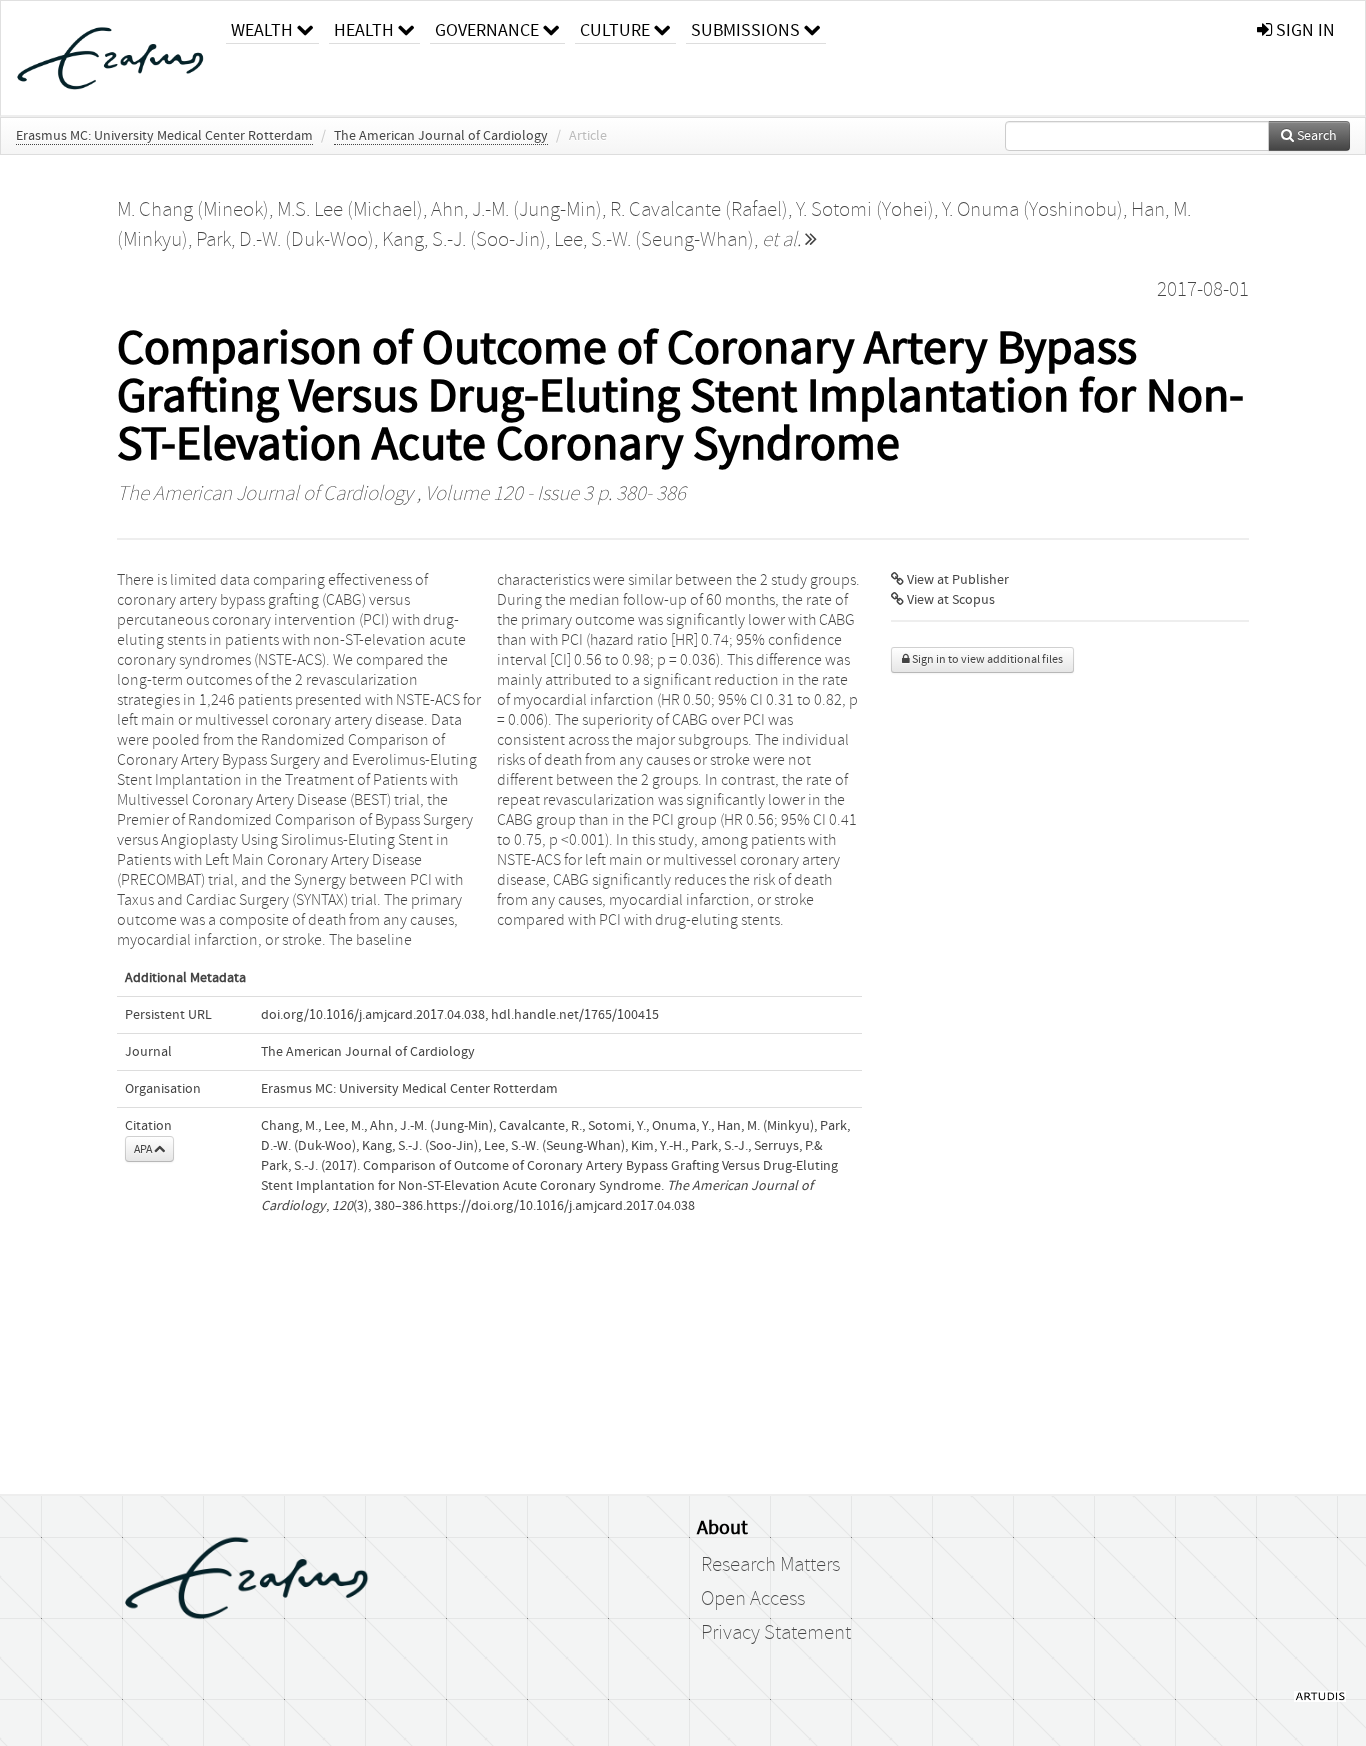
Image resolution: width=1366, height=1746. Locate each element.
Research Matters (770, 1565)
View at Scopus (949, 600)
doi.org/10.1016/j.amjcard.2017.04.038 (373, 1015)
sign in (1303, 30)
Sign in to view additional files (986, 659)
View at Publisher (956, 580)
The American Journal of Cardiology (441, 136)
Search (1315, 136)
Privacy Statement (776, 1633)
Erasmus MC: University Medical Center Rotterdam (164, 136)
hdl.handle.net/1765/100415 (575, 1015)
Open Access (753, 1599)
